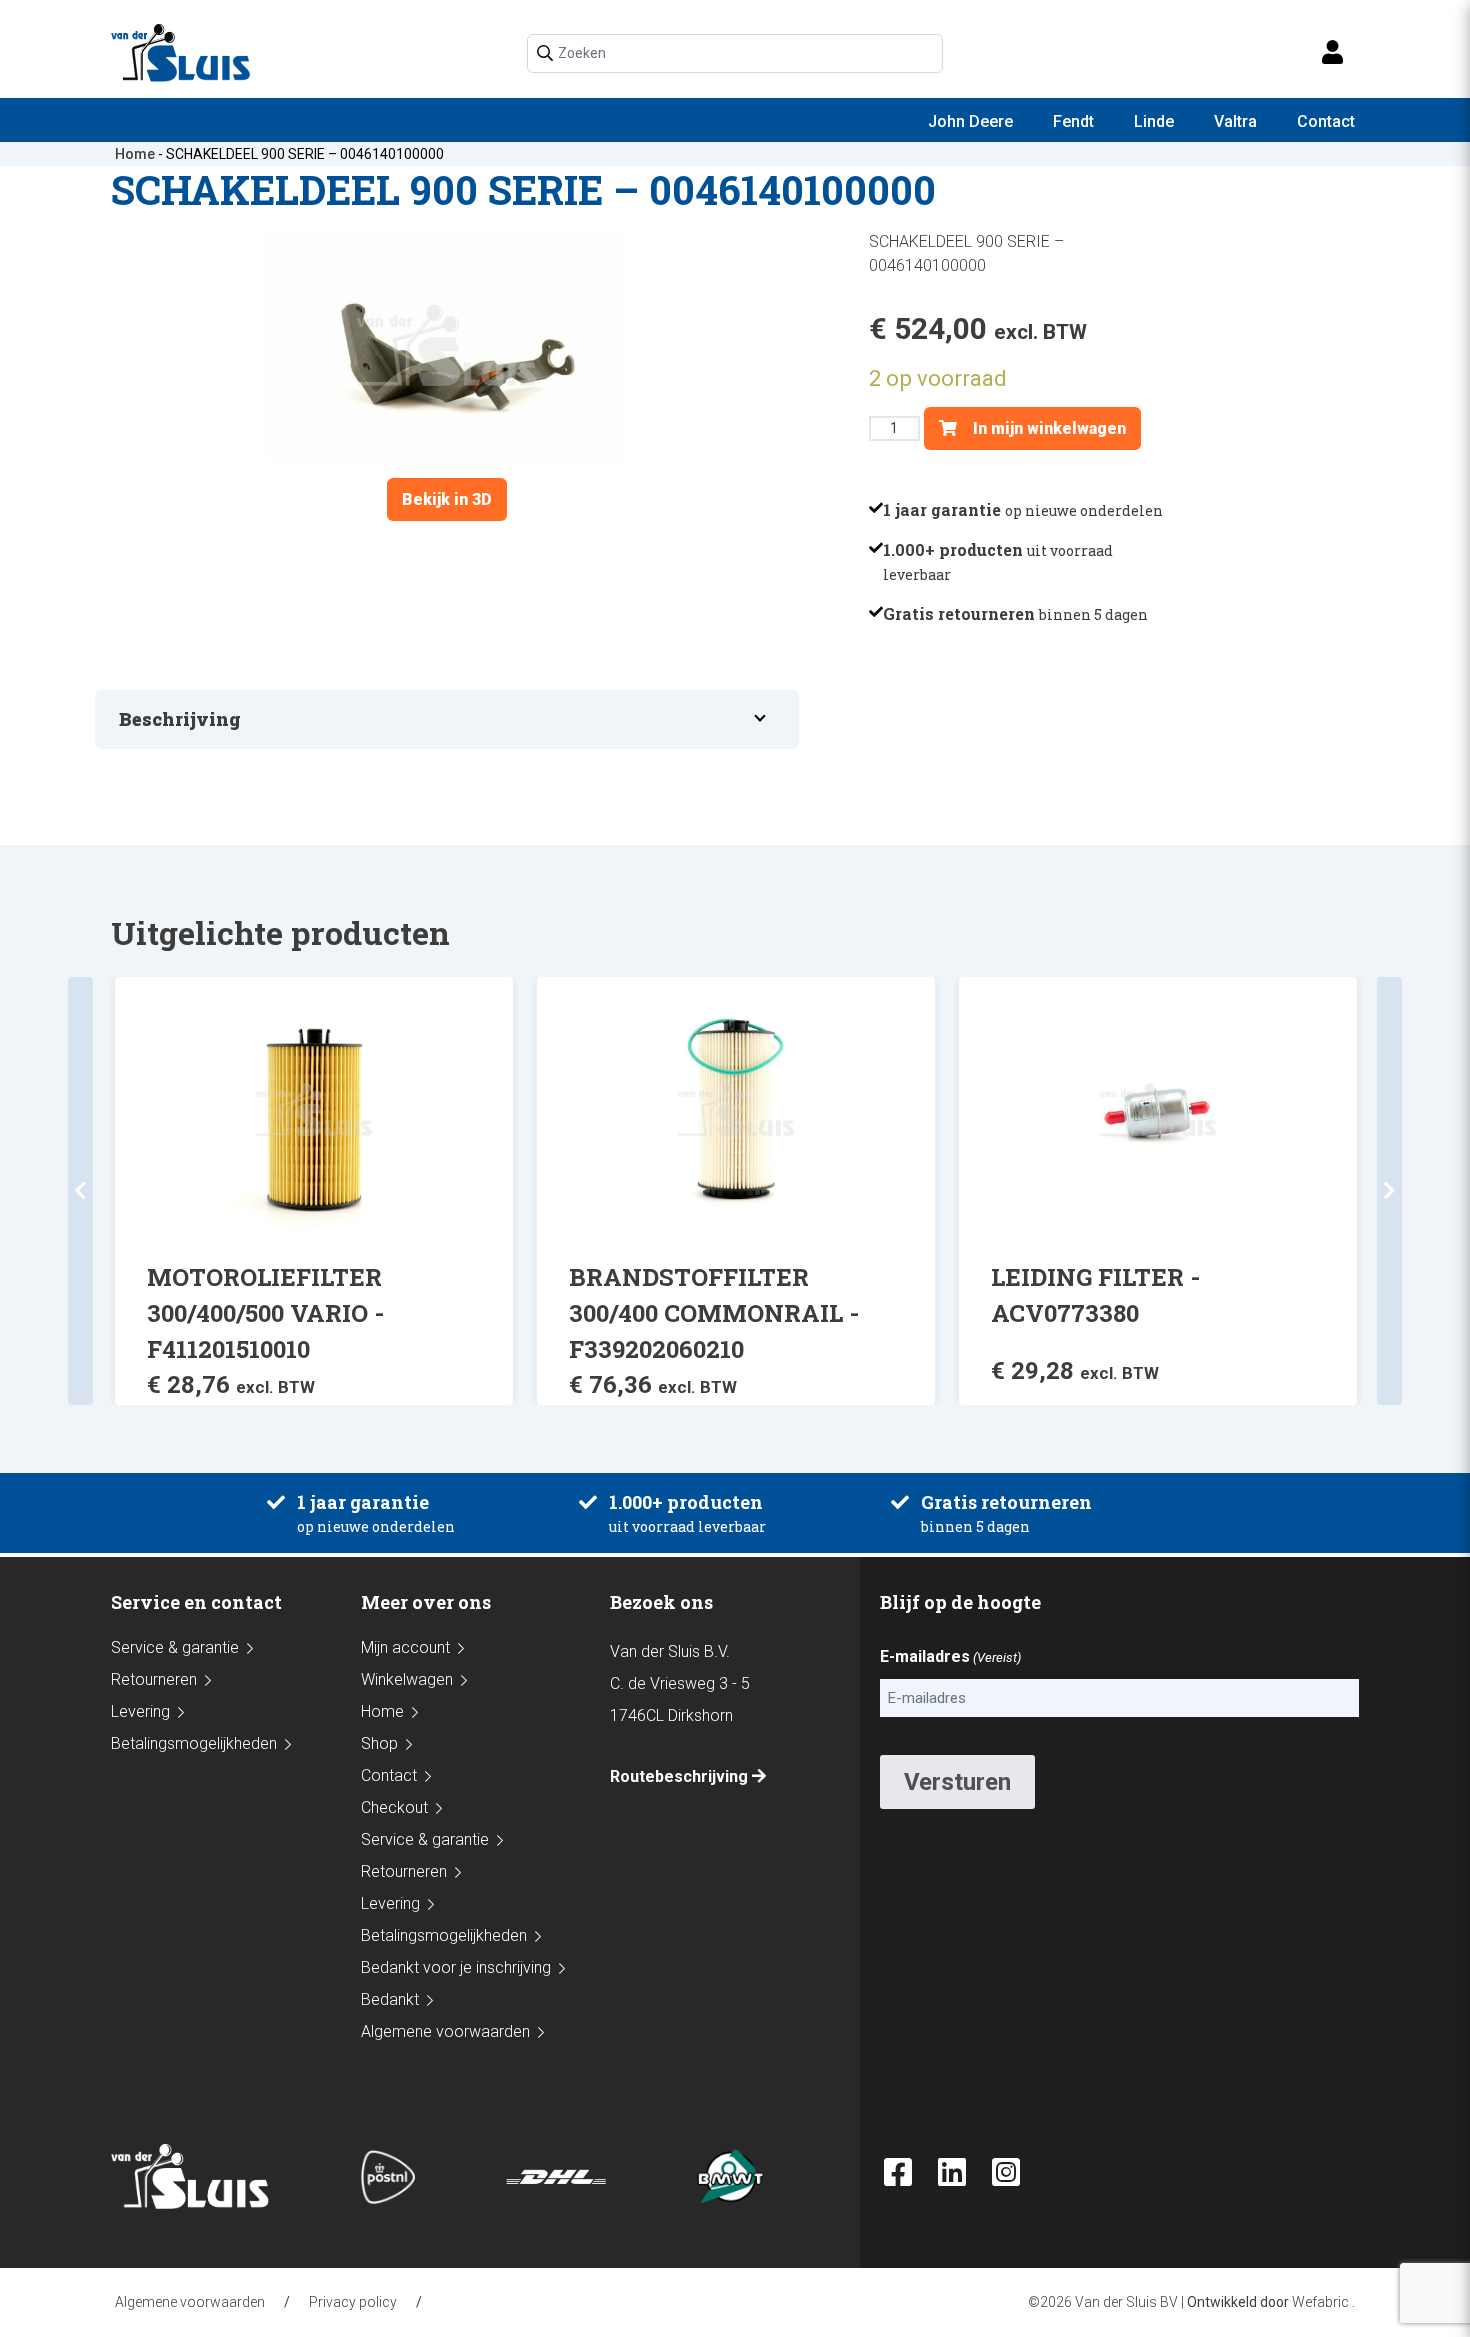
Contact (1326, 121)
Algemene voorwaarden (445, 2031)
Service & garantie (175, 1647)
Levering (140, 1711)
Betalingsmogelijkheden (194, 1743)
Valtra (1235, 121)
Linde (1154, 121)
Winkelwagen (407, 1679)
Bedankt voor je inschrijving (456, 1967)
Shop (379, 1743)
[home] (180, 53)
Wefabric (1320, 2302)
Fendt (1073, 121)
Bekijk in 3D (447, 499)
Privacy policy (353, 2302)
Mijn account (405, 1647)
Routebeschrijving (681, 1776)
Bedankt (390, 1999)
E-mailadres (950, 1656)
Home (135, 154)
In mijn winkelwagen (1047, 428)
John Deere (970, 121)
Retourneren (154, 1679)
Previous (80, 1191)
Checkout (394, 1807)
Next (1389, 1191)
